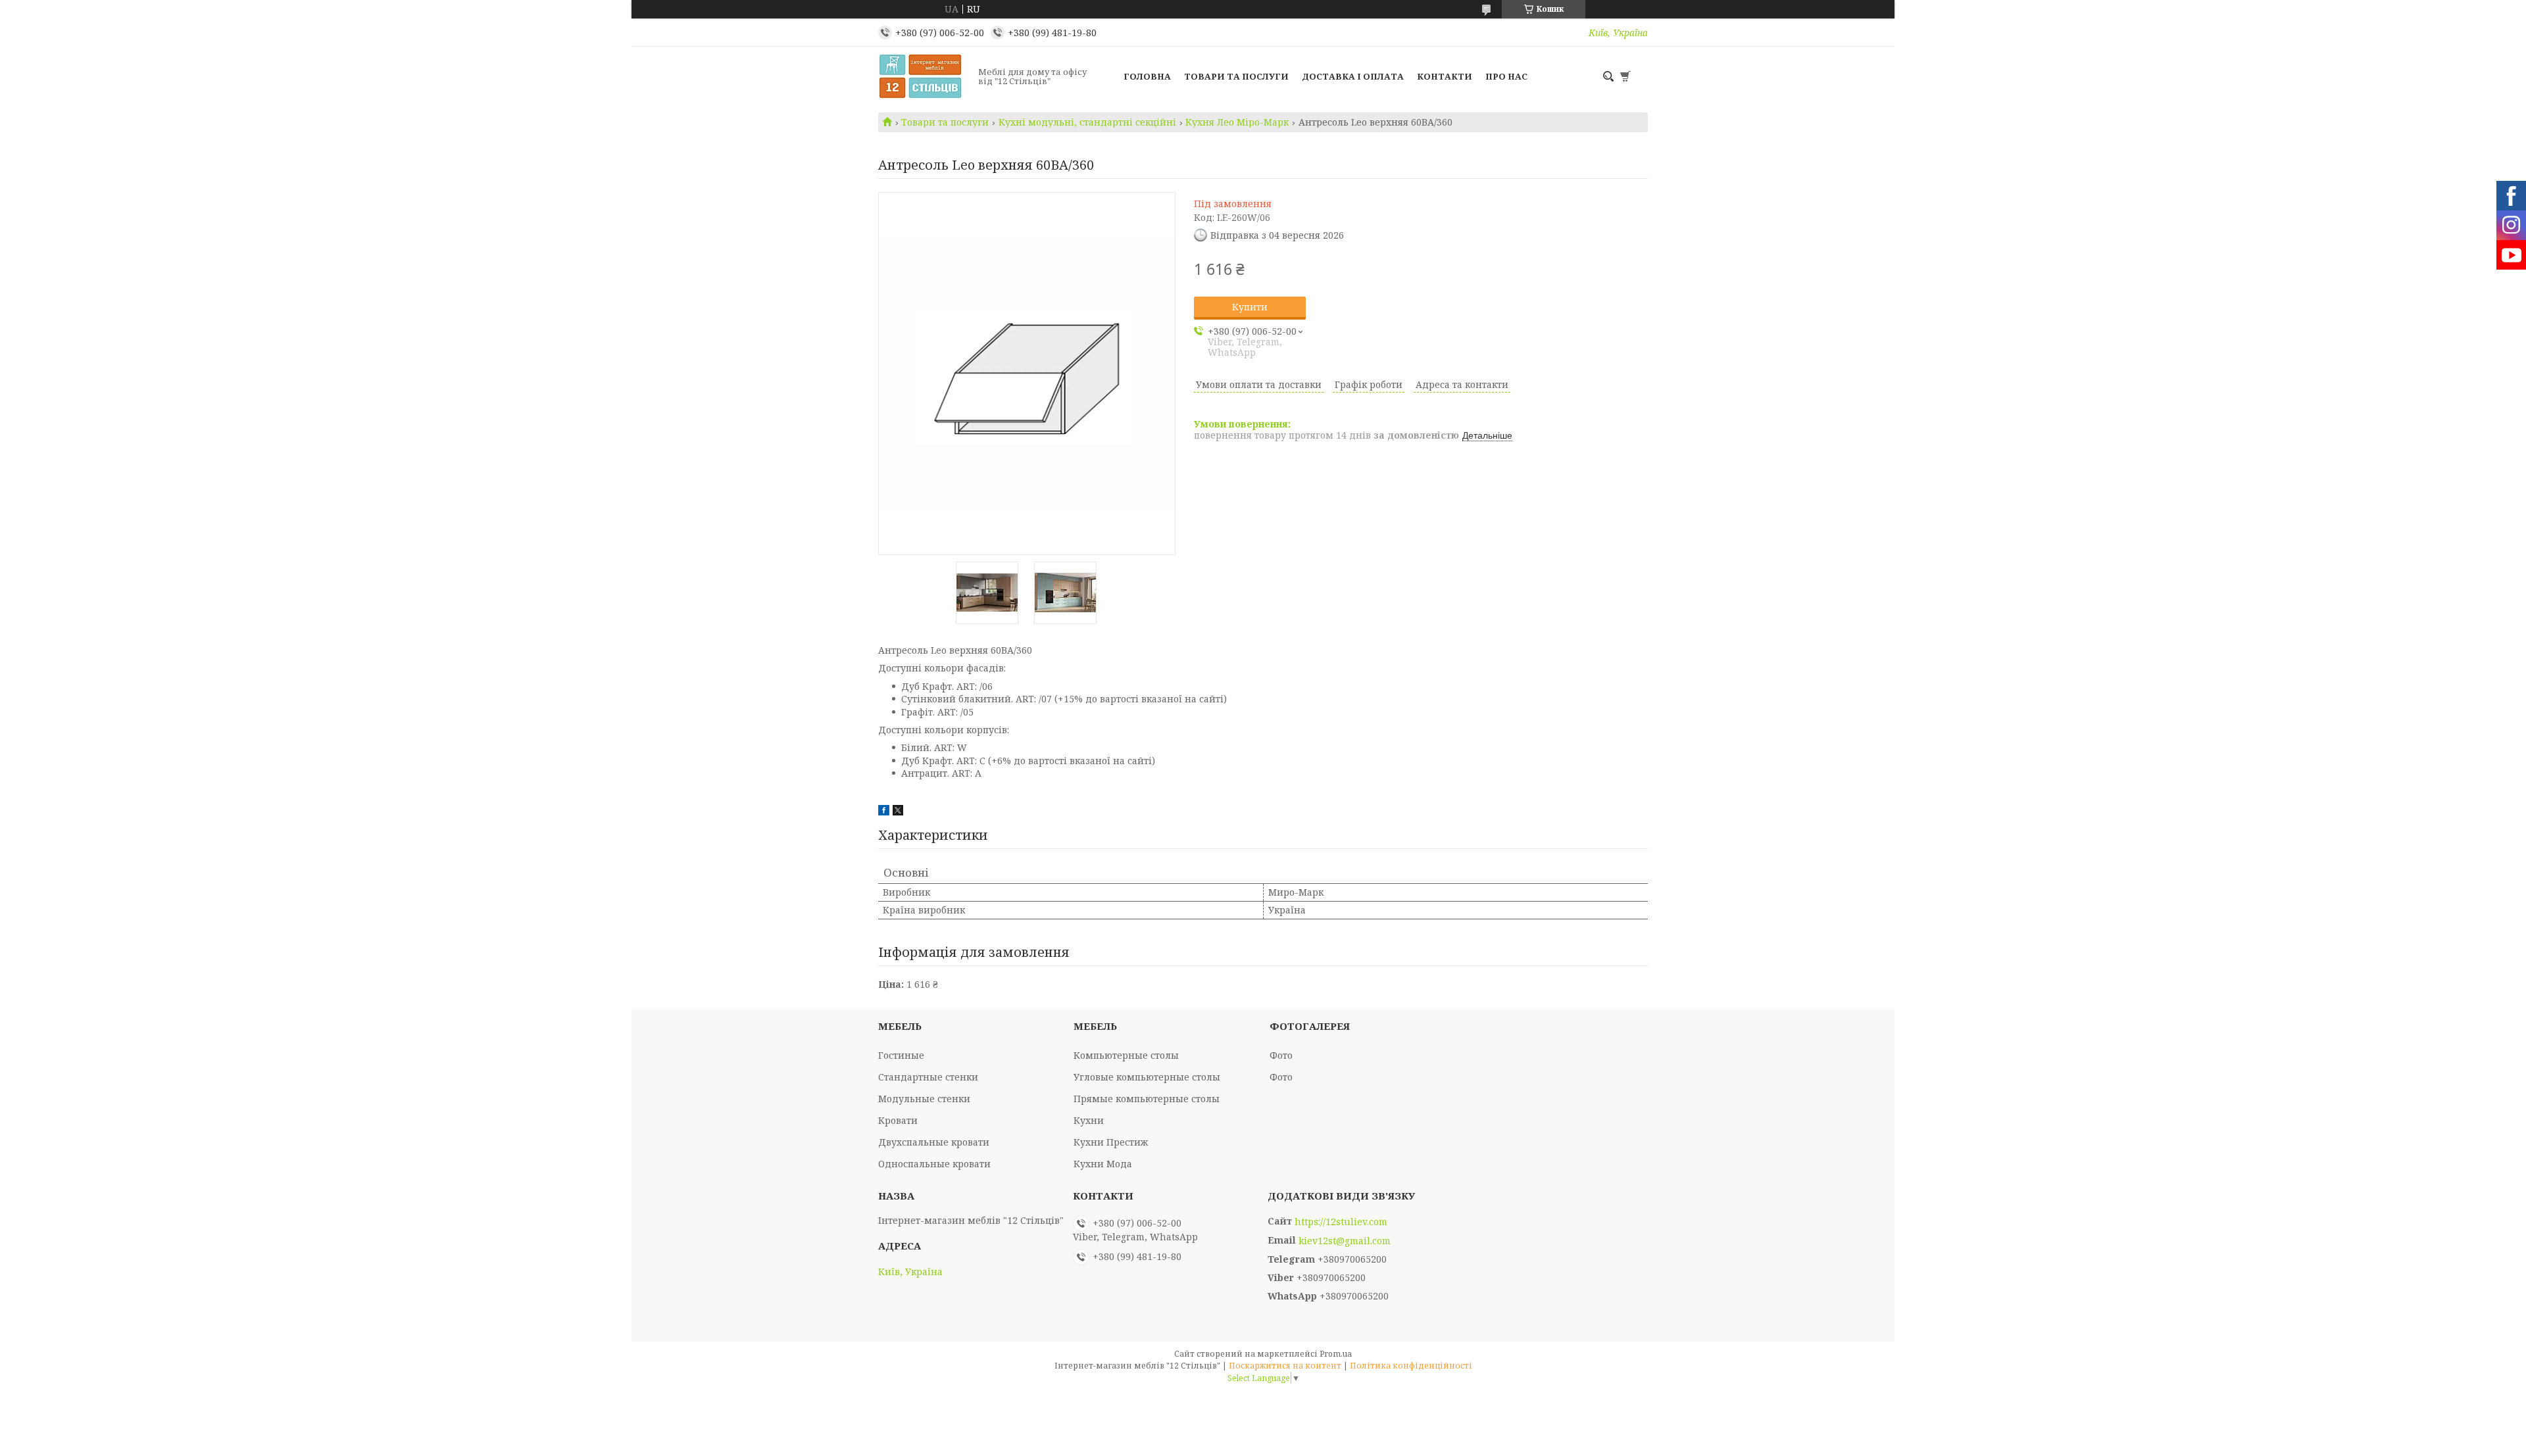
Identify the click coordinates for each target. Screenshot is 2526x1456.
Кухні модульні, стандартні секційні (1087, 122)
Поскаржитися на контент (1285, 1366)
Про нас (1506, 76)
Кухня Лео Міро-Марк (1237, 122)
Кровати (898, 1120)
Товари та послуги (1236, 76)
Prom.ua (1336, 1354)
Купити (1250, 307)
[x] (898, 812)
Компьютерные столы (1126, 1055)
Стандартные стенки (928, 1077)
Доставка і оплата (1353, 76)
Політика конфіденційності (1411, 1366)
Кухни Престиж (1111, 1142)
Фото (1281, 1055)
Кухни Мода (1103, 1164)
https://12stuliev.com (1341, 1222)
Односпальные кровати (934, 1164)
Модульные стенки (924, 1099)
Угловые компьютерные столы (1147, 1077)
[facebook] (884, 812)
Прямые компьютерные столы (1147, 1099)
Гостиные (901, 1055)
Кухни (1089, 1120)
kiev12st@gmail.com (1345, 1241)
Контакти (1445, 76)
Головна (1147, 76)
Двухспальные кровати (934, 1142)
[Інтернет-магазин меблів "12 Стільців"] (924, 76)
